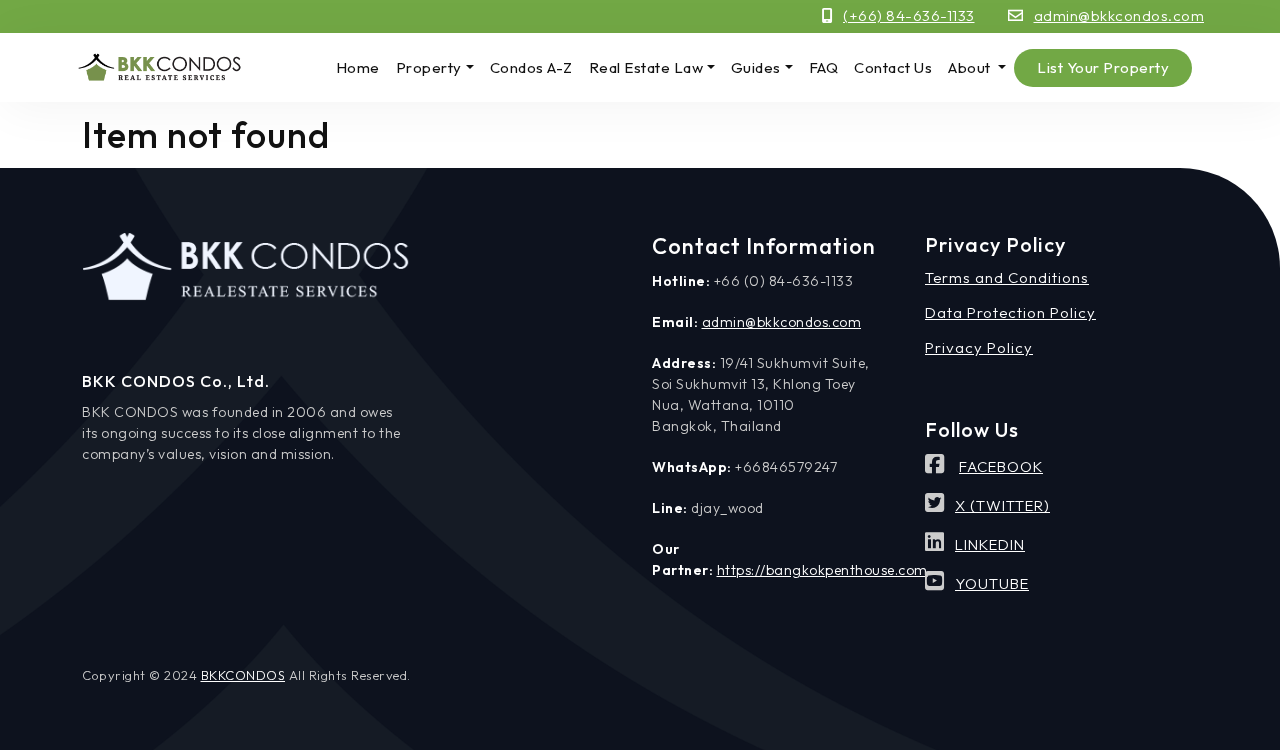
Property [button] (429, 67)
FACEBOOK (1001, 466)
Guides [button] (756, 67)
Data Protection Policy (1010, 312)
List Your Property (1103, 67)
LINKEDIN (990, 544)
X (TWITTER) (1002, 505)
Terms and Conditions (1007, 277)
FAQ (824, 67)
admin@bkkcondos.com (1119, 15)
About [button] (971, 67)
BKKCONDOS (243, 675)
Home (358, 67)
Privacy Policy (979, 347)
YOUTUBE (992, 583)
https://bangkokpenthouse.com (822, 570)
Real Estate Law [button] (646, 67)
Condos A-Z (531, 67)
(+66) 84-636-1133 (909, 15)
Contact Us (893, 67)
